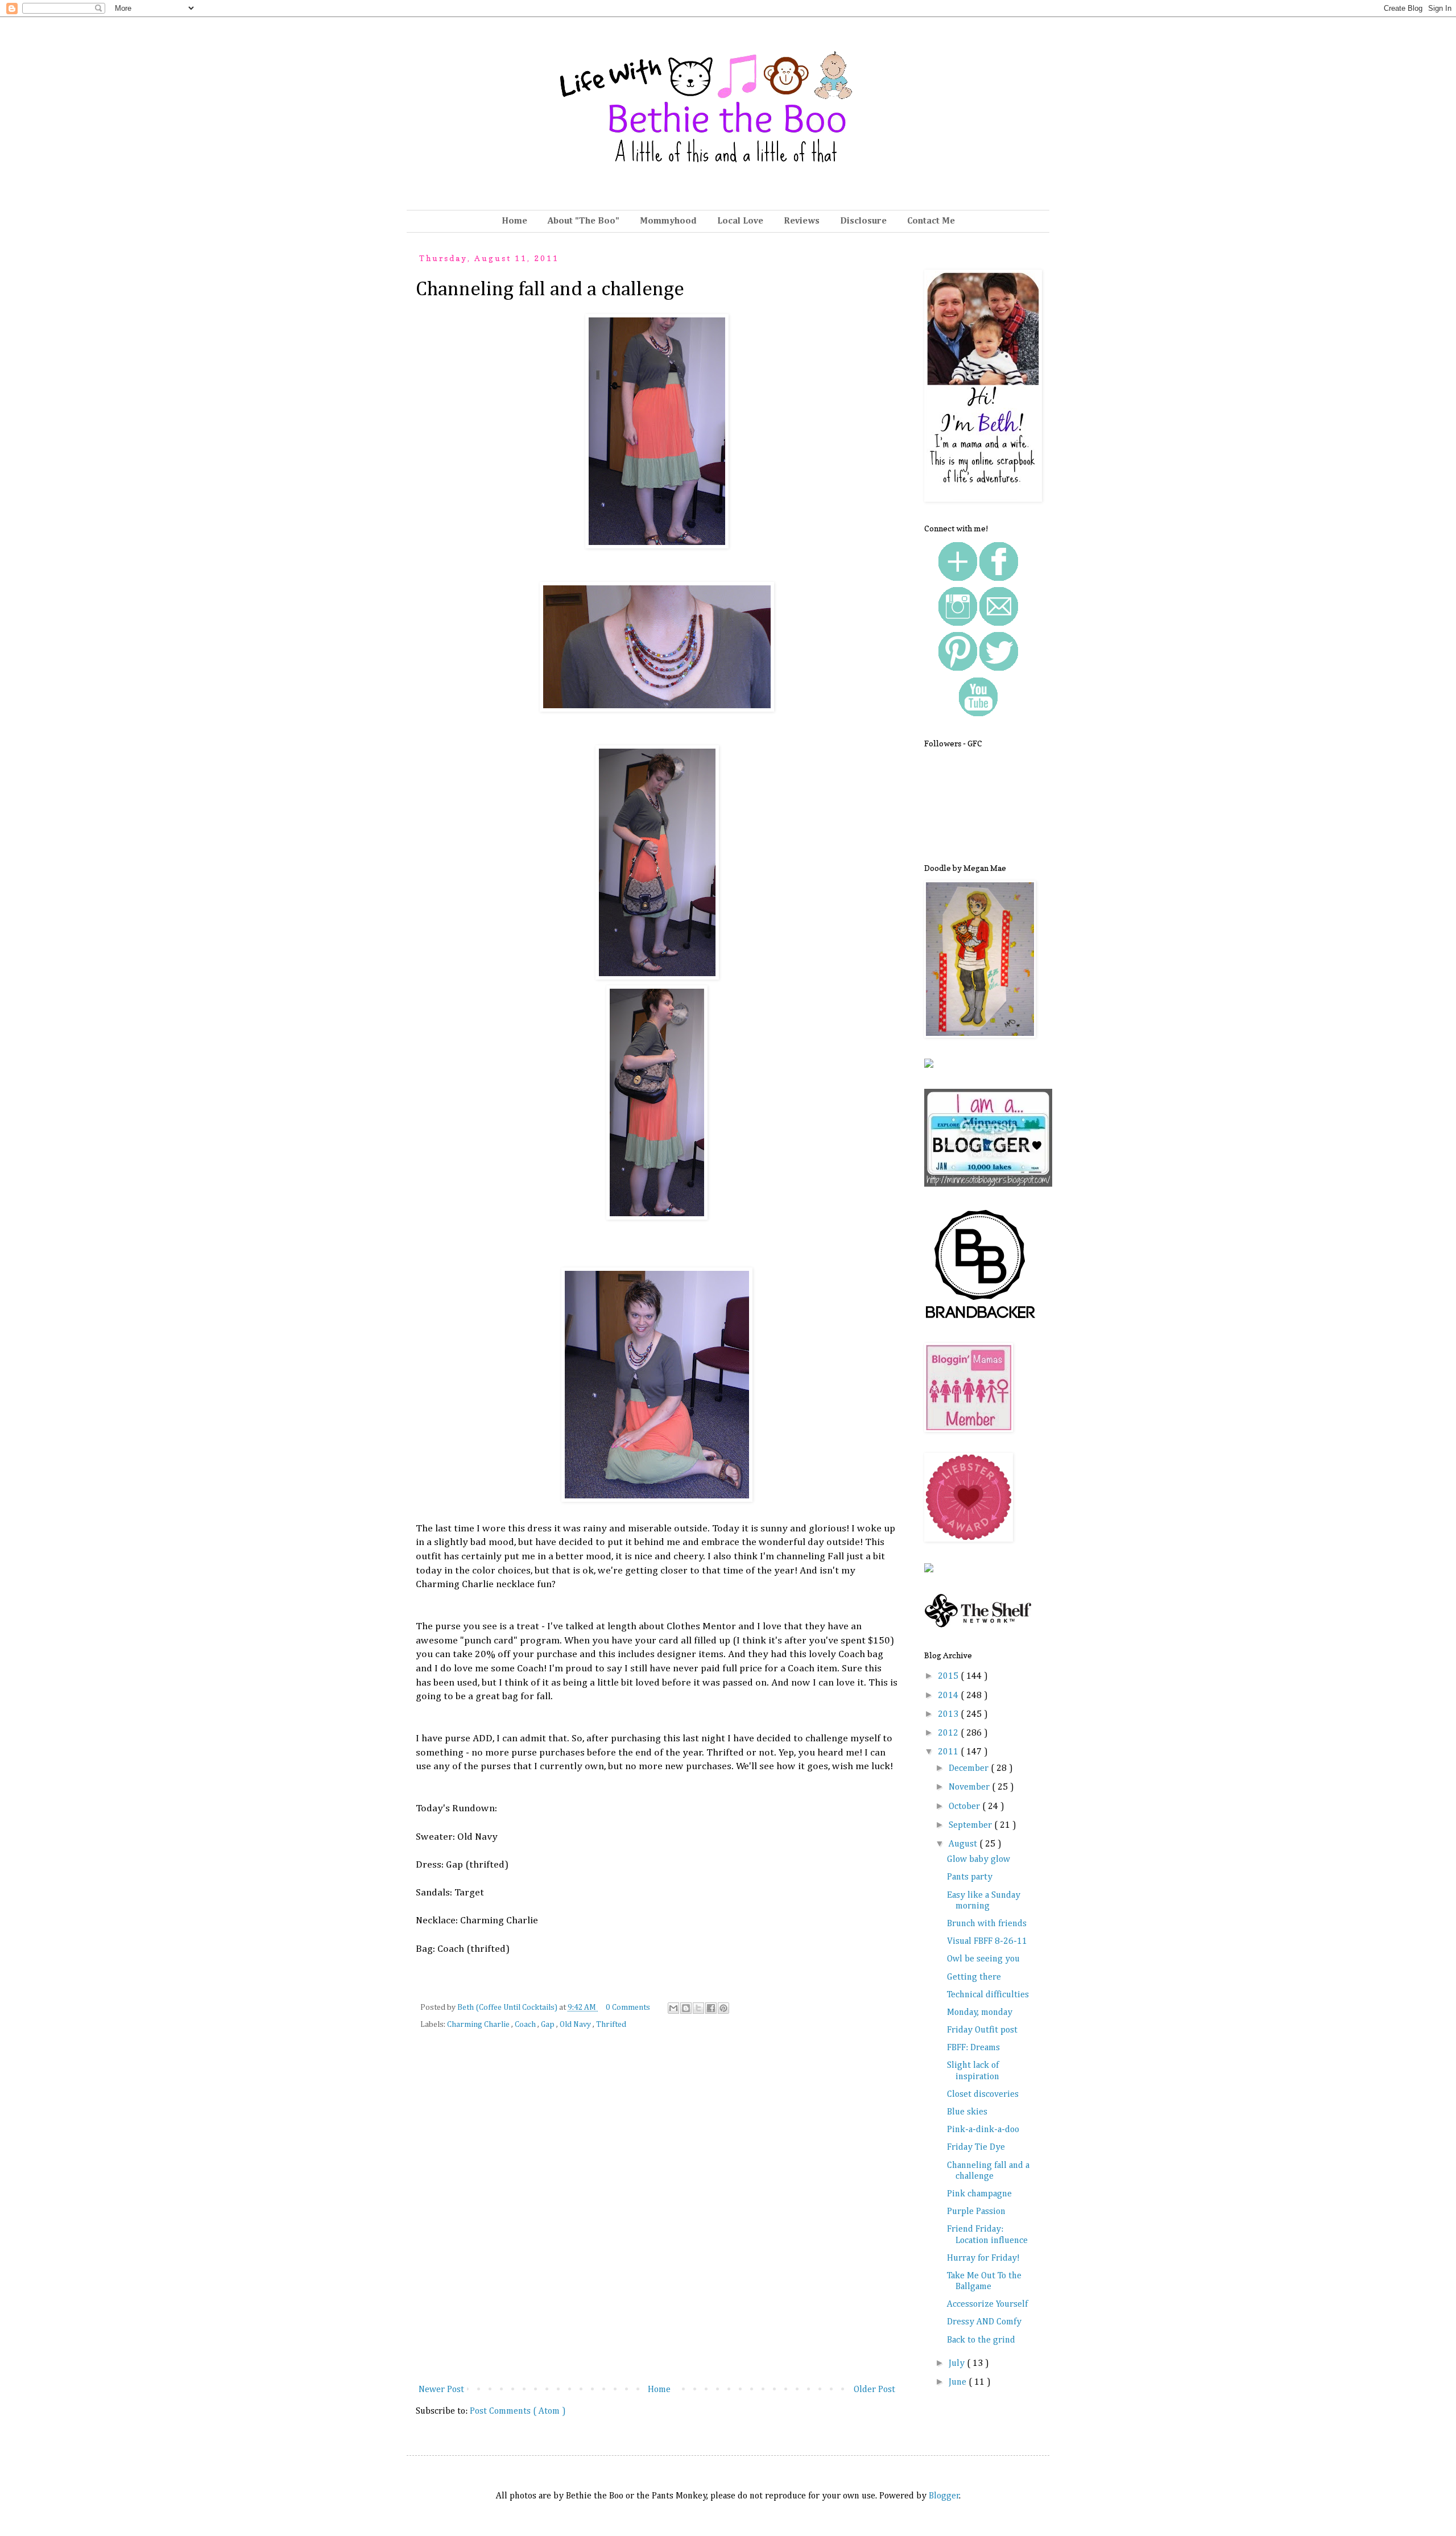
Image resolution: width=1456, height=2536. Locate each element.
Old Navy (576, 2025)
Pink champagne (979, 2194)
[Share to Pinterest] (723, 2008)
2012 (949, 1733)
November (970, 1787)
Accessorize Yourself (987, 2304)
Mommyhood (668, 221)
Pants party (970, 1877)
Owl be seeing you (983, 1959)
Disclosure (863, 221)
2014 (949, 1696)
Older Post (874, 2390)
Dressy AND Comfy (984, 2322)
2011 (949, 1752)
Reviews (802, 221)
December (970, 1769)
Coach (526, 2025)
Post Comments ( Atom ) (518, 2411)
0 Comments (628, 2008)
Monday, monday (980, 2013)
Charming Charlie (479, 2025)
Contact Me (931, 221)
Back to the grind (981, 2340)
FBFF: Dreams (973, 2048)
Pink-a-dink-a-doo (983, 2130)
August (964, 1844)
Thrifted (611, 2025)
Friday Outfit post (982, 2030)
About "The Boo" (584, 221)
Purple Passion (976, 2212)
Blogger (944, 2496)
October (965, 1807)
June (959, 2382)
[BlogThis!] (686, 2008)
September (971, 1825)
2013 (949, 1715)
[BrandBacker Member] (981, 1320)
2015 (949, 1676)
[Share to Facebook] (711, 2008)
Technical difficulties (988, 1995)
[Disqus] (657, 2215)
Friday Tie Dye (976, 2147)
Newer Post (441, 2390)
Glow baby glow (979, 1860)
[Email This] (673, 2008)
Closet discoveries (983, 2095)
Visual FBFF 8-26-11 (987, 1942)
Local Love (740, 221)
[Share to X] (698, 2008)
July (958, 2364)
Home (514, 221)
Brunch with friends (987, 1924)
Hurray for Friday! (983, 2258)
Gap (549, 2025)
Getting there (974, 1977)
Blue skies (967, 2112)
